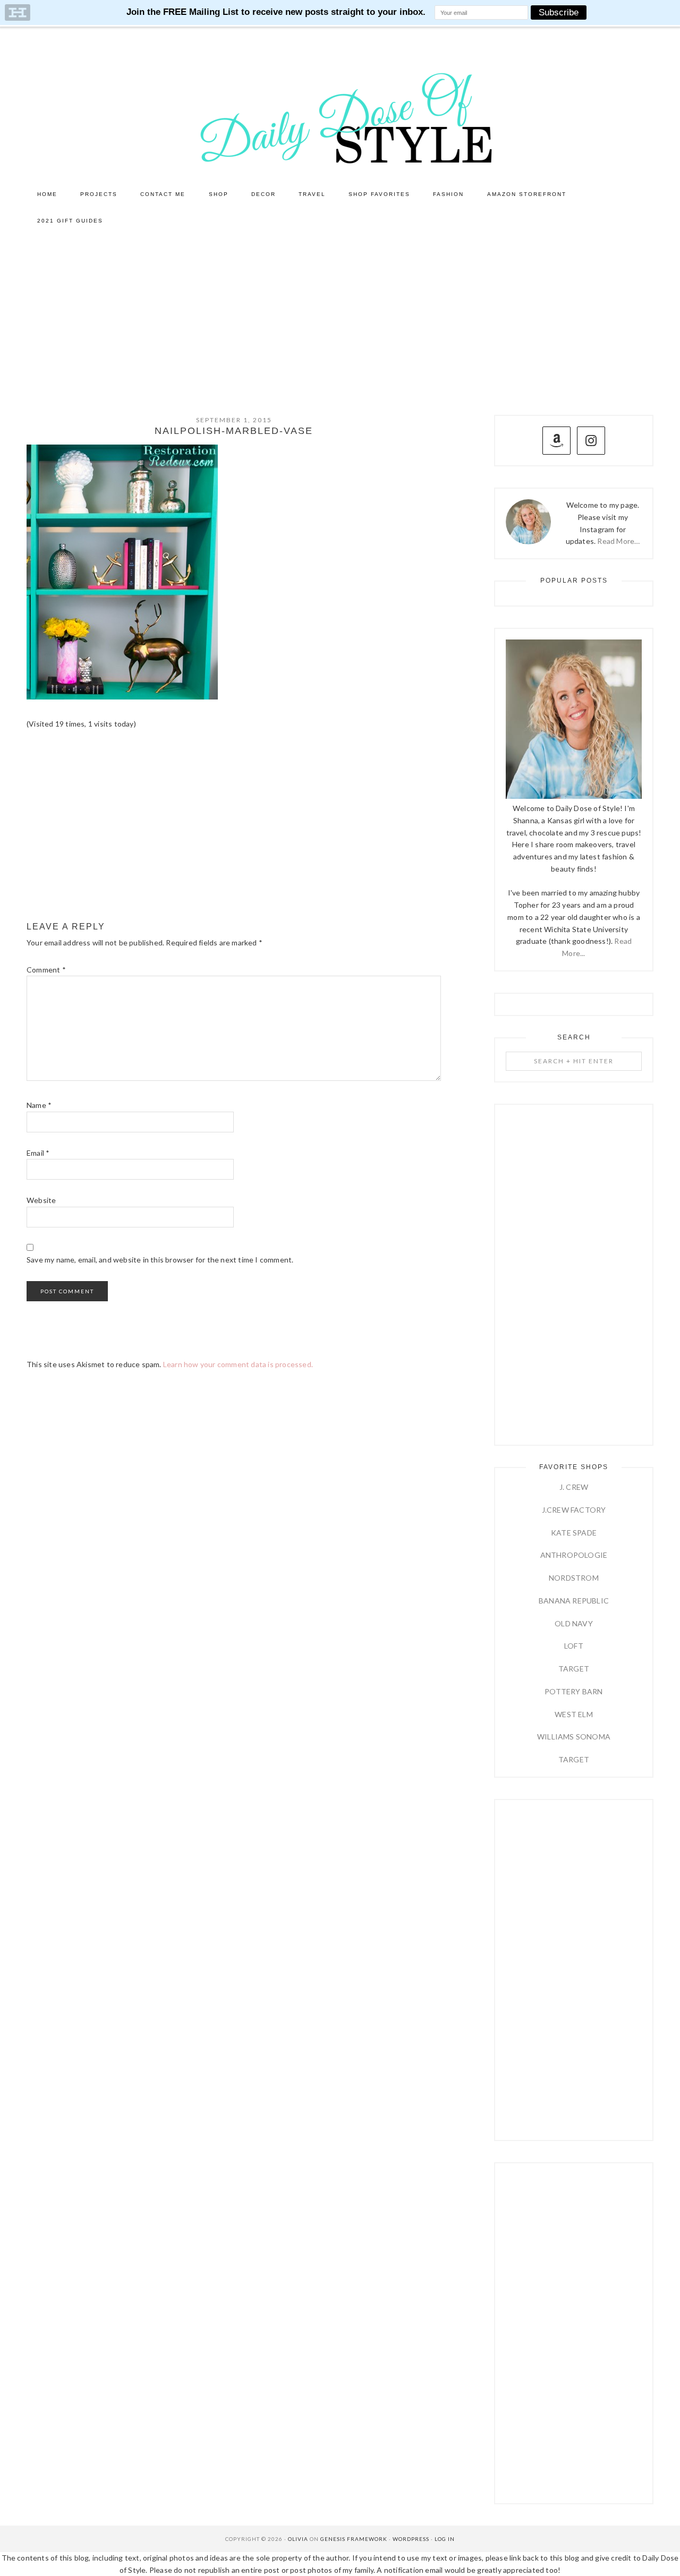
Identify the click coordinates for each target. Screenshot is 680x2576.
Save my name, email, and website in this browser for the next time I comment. (160, 1260)
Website (41, 1200)
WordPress (411, 2539)
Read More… (618, 541)
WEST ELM (574, 1714)
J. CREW (574, 1487)
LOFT (574, 1646)
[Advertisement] (340, 314)
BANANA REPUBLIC (574, 1601)
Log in (445, 2539)
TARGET (574, 1669)
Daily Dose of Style (340, 117)
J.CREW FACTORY (574, 1510)
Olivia (298, 2539)
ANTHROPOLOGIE (574, 1555)
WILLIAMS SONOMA (574, 1737)
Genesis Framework (354, 2539)
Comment (46, 970)
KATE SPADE (574, 1533)
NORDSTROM (574, 1578)
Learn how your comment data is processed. (238, 1364)
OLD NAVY (574, 1623)
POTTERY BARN (573, 1691)
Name (39, 1105)
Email (38, 1153)
